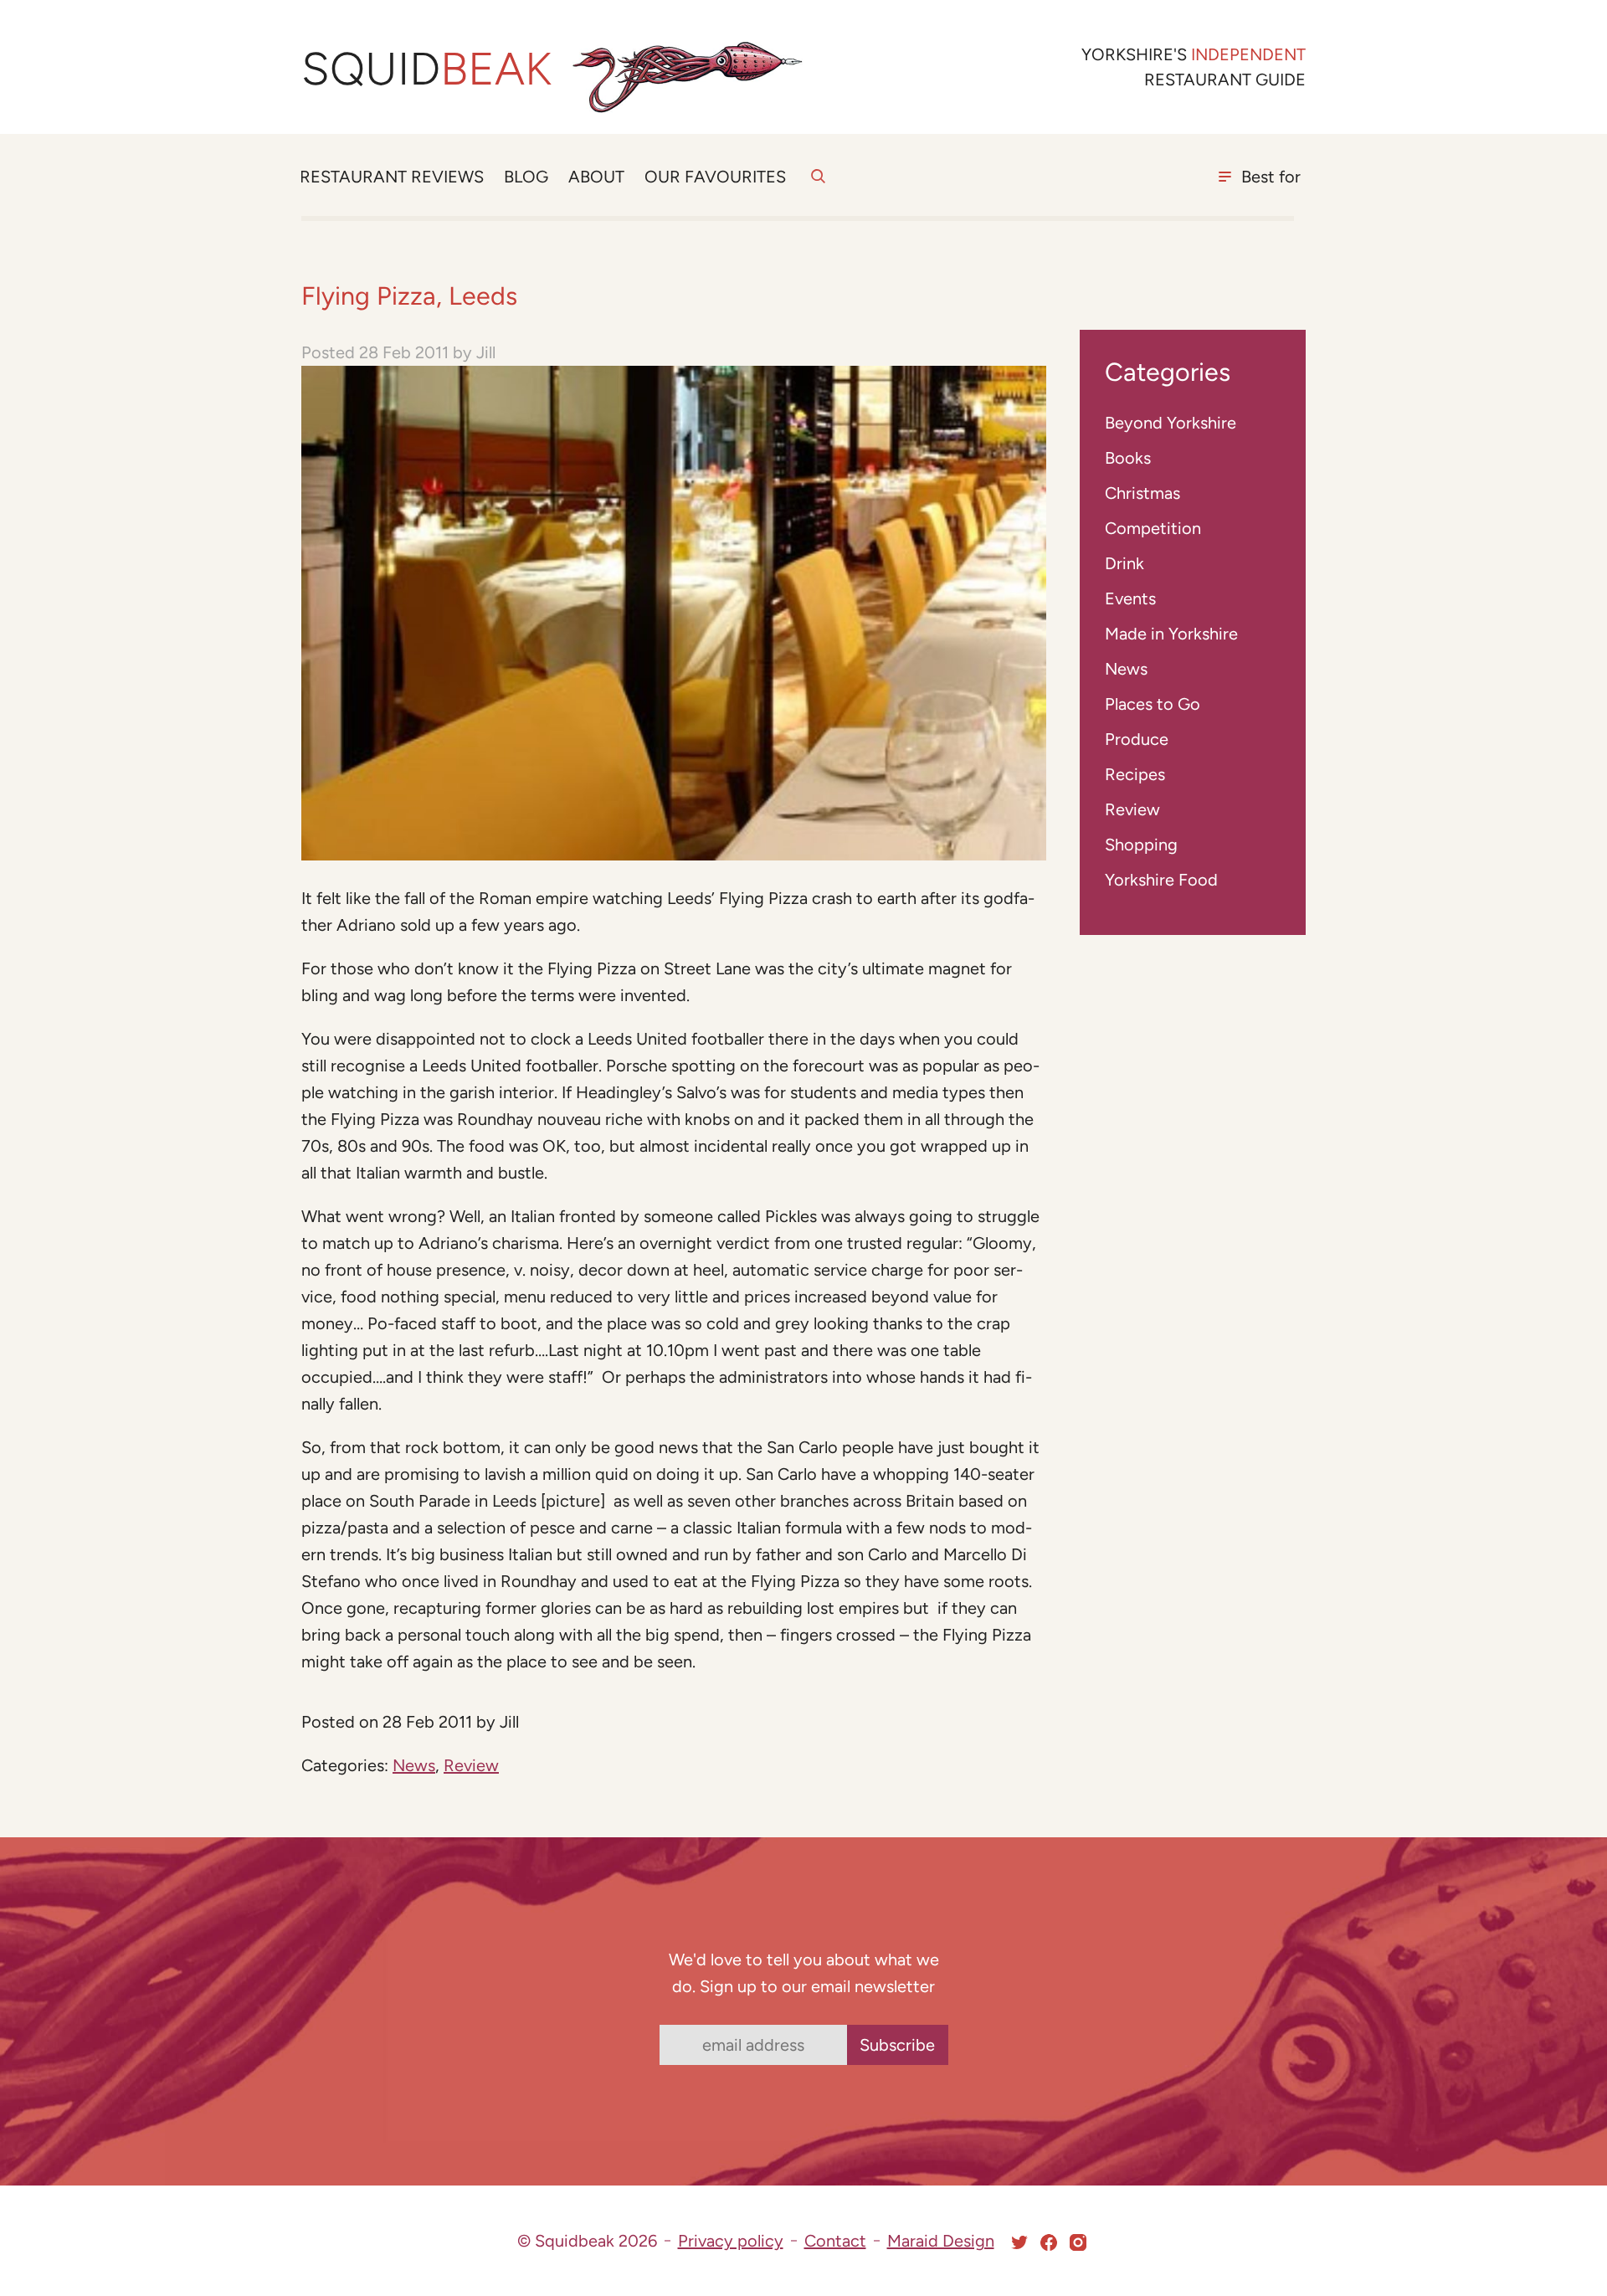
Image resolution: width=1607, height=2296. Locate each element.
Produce (1137, 739)
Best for (1271, 177)
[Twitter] (1019, 2242)
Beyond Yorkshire (1171, 423)
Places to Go (1153, 704)
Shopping (1141, 845)
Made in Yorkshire (1171, 634)
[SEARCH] (818, 186)
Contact (835, 2241)
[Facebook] (1049, 2242)
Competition (1153, 528)
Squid (426, 69)
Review (471, 1765)
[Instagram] (1078, 2242)
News (414, 1765)
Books (1128, 458)
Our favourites (715, 177)
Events (1130, 598)
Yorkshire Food (1161, 880)
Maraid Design (941, 2241)
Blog (526, 177)
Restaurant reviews (392, 177)
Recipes (1135, 774)
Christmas (1142, 493)
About (596, 177)
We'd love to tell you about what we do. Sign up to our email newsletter (804, 1973)
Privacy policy (731, 2241)
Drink (1124, 563)
